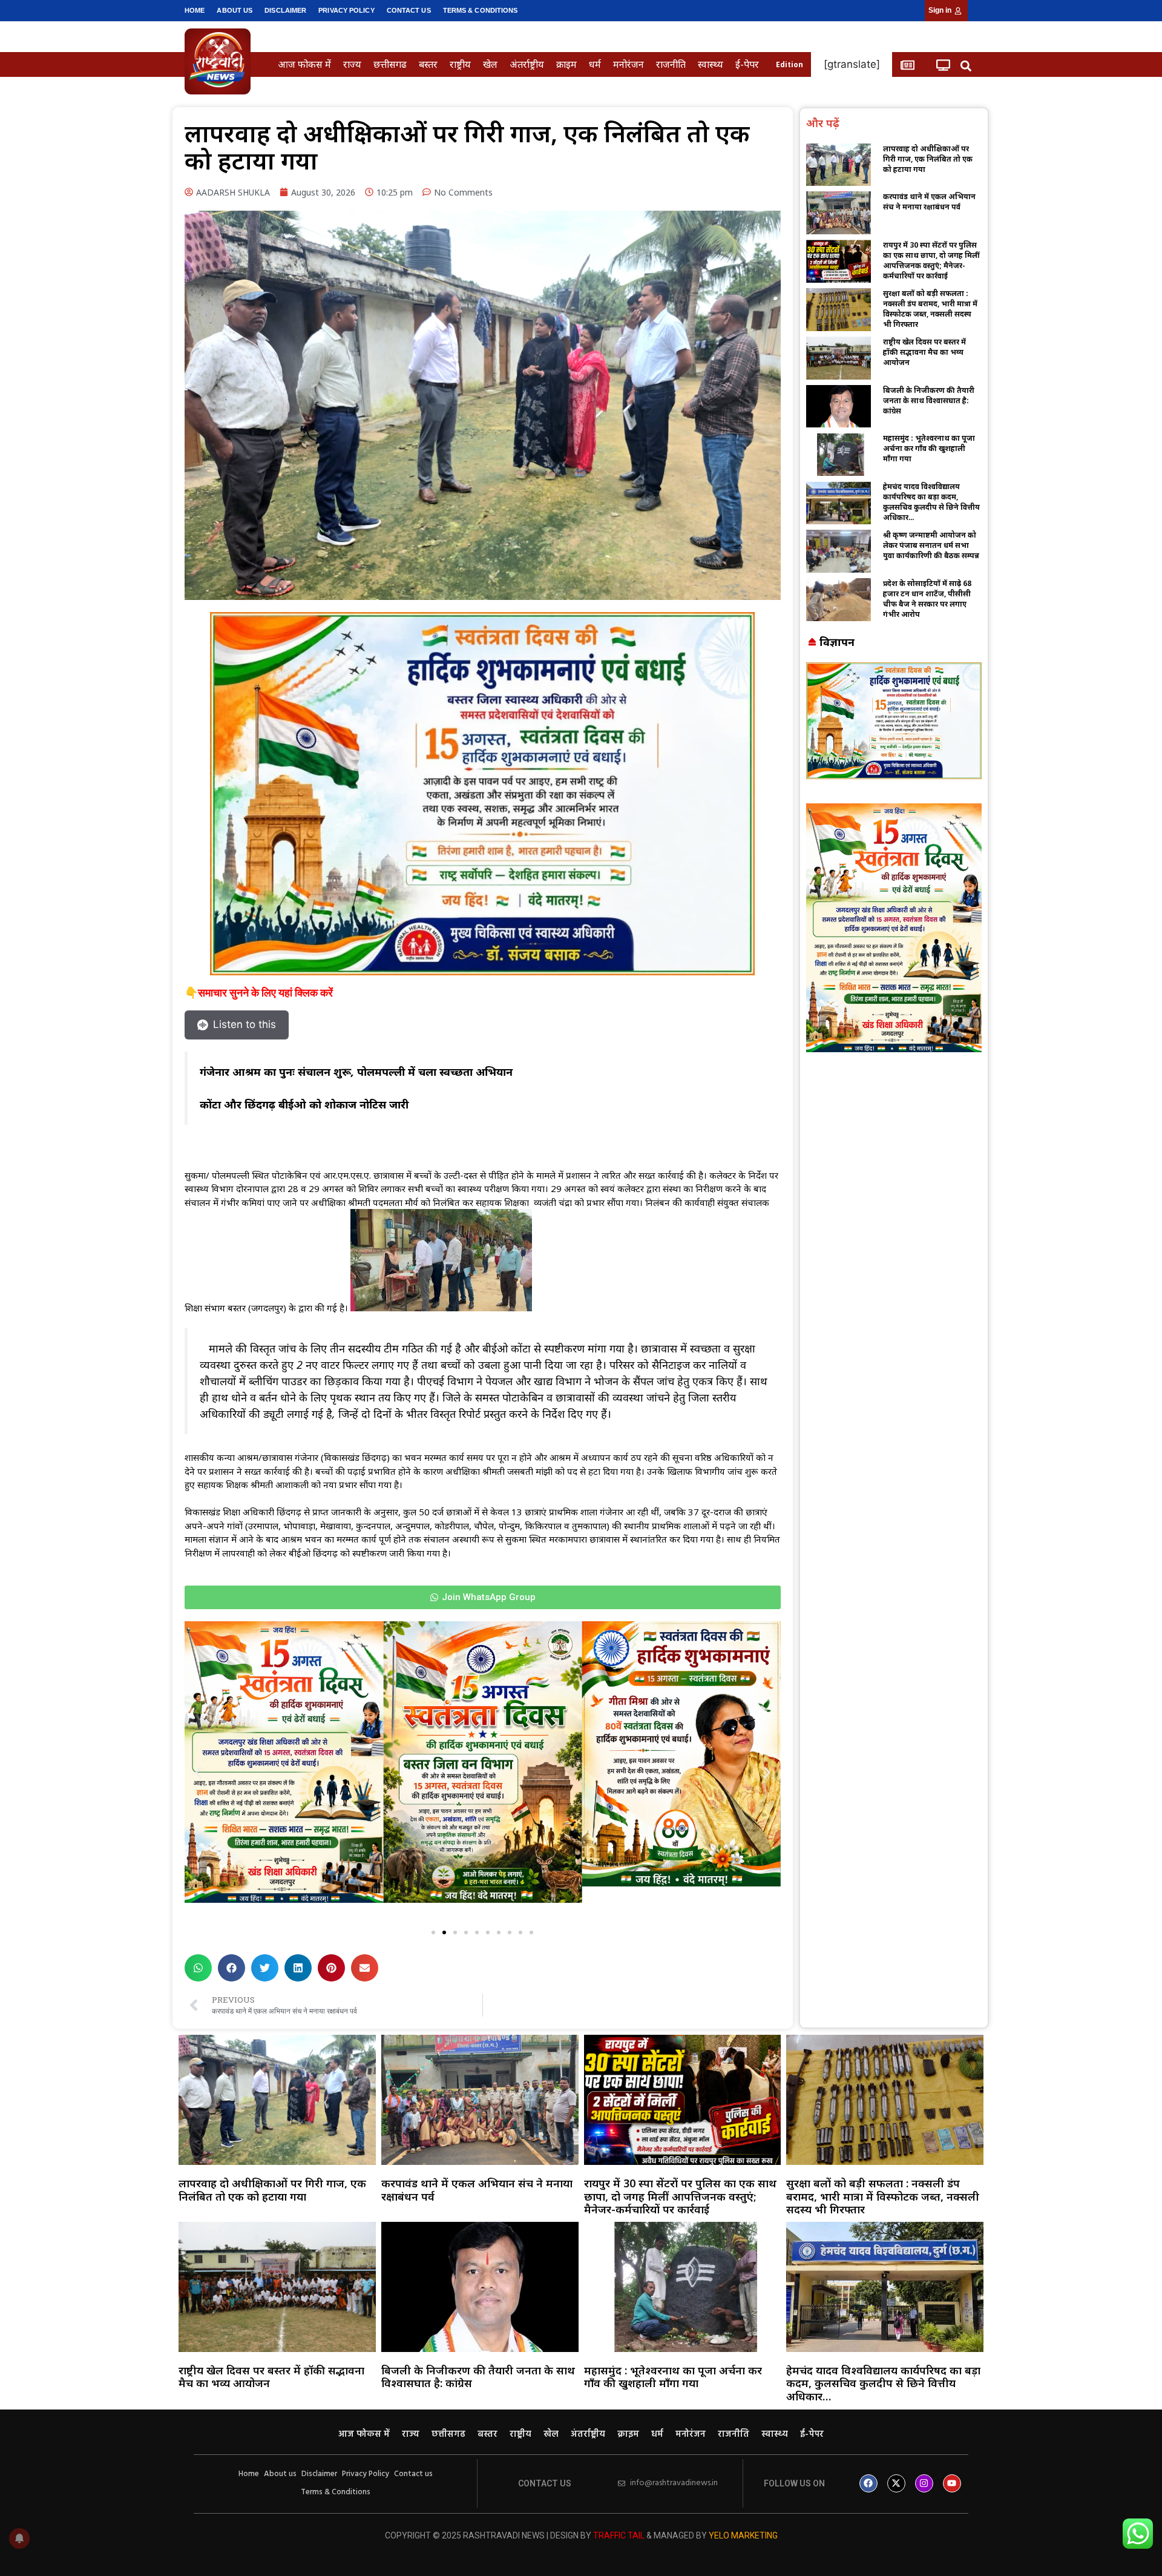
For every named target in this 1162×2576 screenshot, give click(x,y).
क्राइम (566, 64)
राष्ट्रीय (460, 64)
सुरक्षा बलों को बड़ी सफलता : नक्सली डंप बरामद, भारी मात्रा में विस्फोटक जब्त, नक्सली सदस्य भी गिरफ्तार (930, 309)
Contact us (409, 10)
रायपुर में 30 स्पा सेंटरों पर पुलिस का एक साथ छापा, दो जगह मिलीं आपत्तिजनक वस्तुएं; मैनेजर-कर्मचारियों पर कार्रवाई (931, 260)
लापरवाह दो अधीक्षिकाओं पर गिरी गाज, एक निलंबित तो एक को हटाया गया (928, 159)
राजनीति (671, 64)
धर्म (595, 64)
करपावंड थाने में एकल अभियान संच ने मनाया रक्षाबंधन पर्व (929, 202)
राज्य (352, 64)
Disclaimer (285, 10)
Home (195, 10)
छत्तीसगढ (390, 64)
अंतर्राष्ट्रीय (527, 64)
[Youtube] (952, 2483)
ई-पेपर (747, 64)
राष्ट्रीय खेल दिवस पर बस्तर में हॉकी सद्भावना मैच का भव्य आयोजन (924, 352)
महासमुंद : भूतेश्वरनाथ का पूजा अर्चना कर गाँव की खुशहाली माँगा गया (929, 448)
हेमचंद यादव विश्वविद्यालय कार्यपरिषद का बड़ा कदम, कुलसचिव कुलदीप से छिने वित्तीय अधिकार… (931, 502)
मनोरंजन (629, 64)
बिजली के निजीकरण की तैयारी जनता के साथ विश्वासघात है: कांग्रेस (929, 400)
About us (235, 10)
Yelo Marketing (743, 2535)
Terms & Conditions (481, 10)
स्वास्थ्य (711, 64)
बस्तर (428, 64)
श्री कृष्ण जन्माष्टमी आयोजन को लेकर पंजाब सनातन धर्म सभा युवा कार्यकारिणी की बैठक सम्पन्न (931, 545)
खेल (490, 64)
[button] (966, 66)
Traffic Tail (619, 2535)
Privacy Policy (346, 10)
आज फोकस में (304, 64)
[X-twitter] (896, 2483)
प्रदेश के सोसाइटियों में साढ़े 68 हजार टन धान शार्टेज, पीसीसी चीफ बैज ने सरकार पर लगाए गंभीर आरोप (927, 599)
